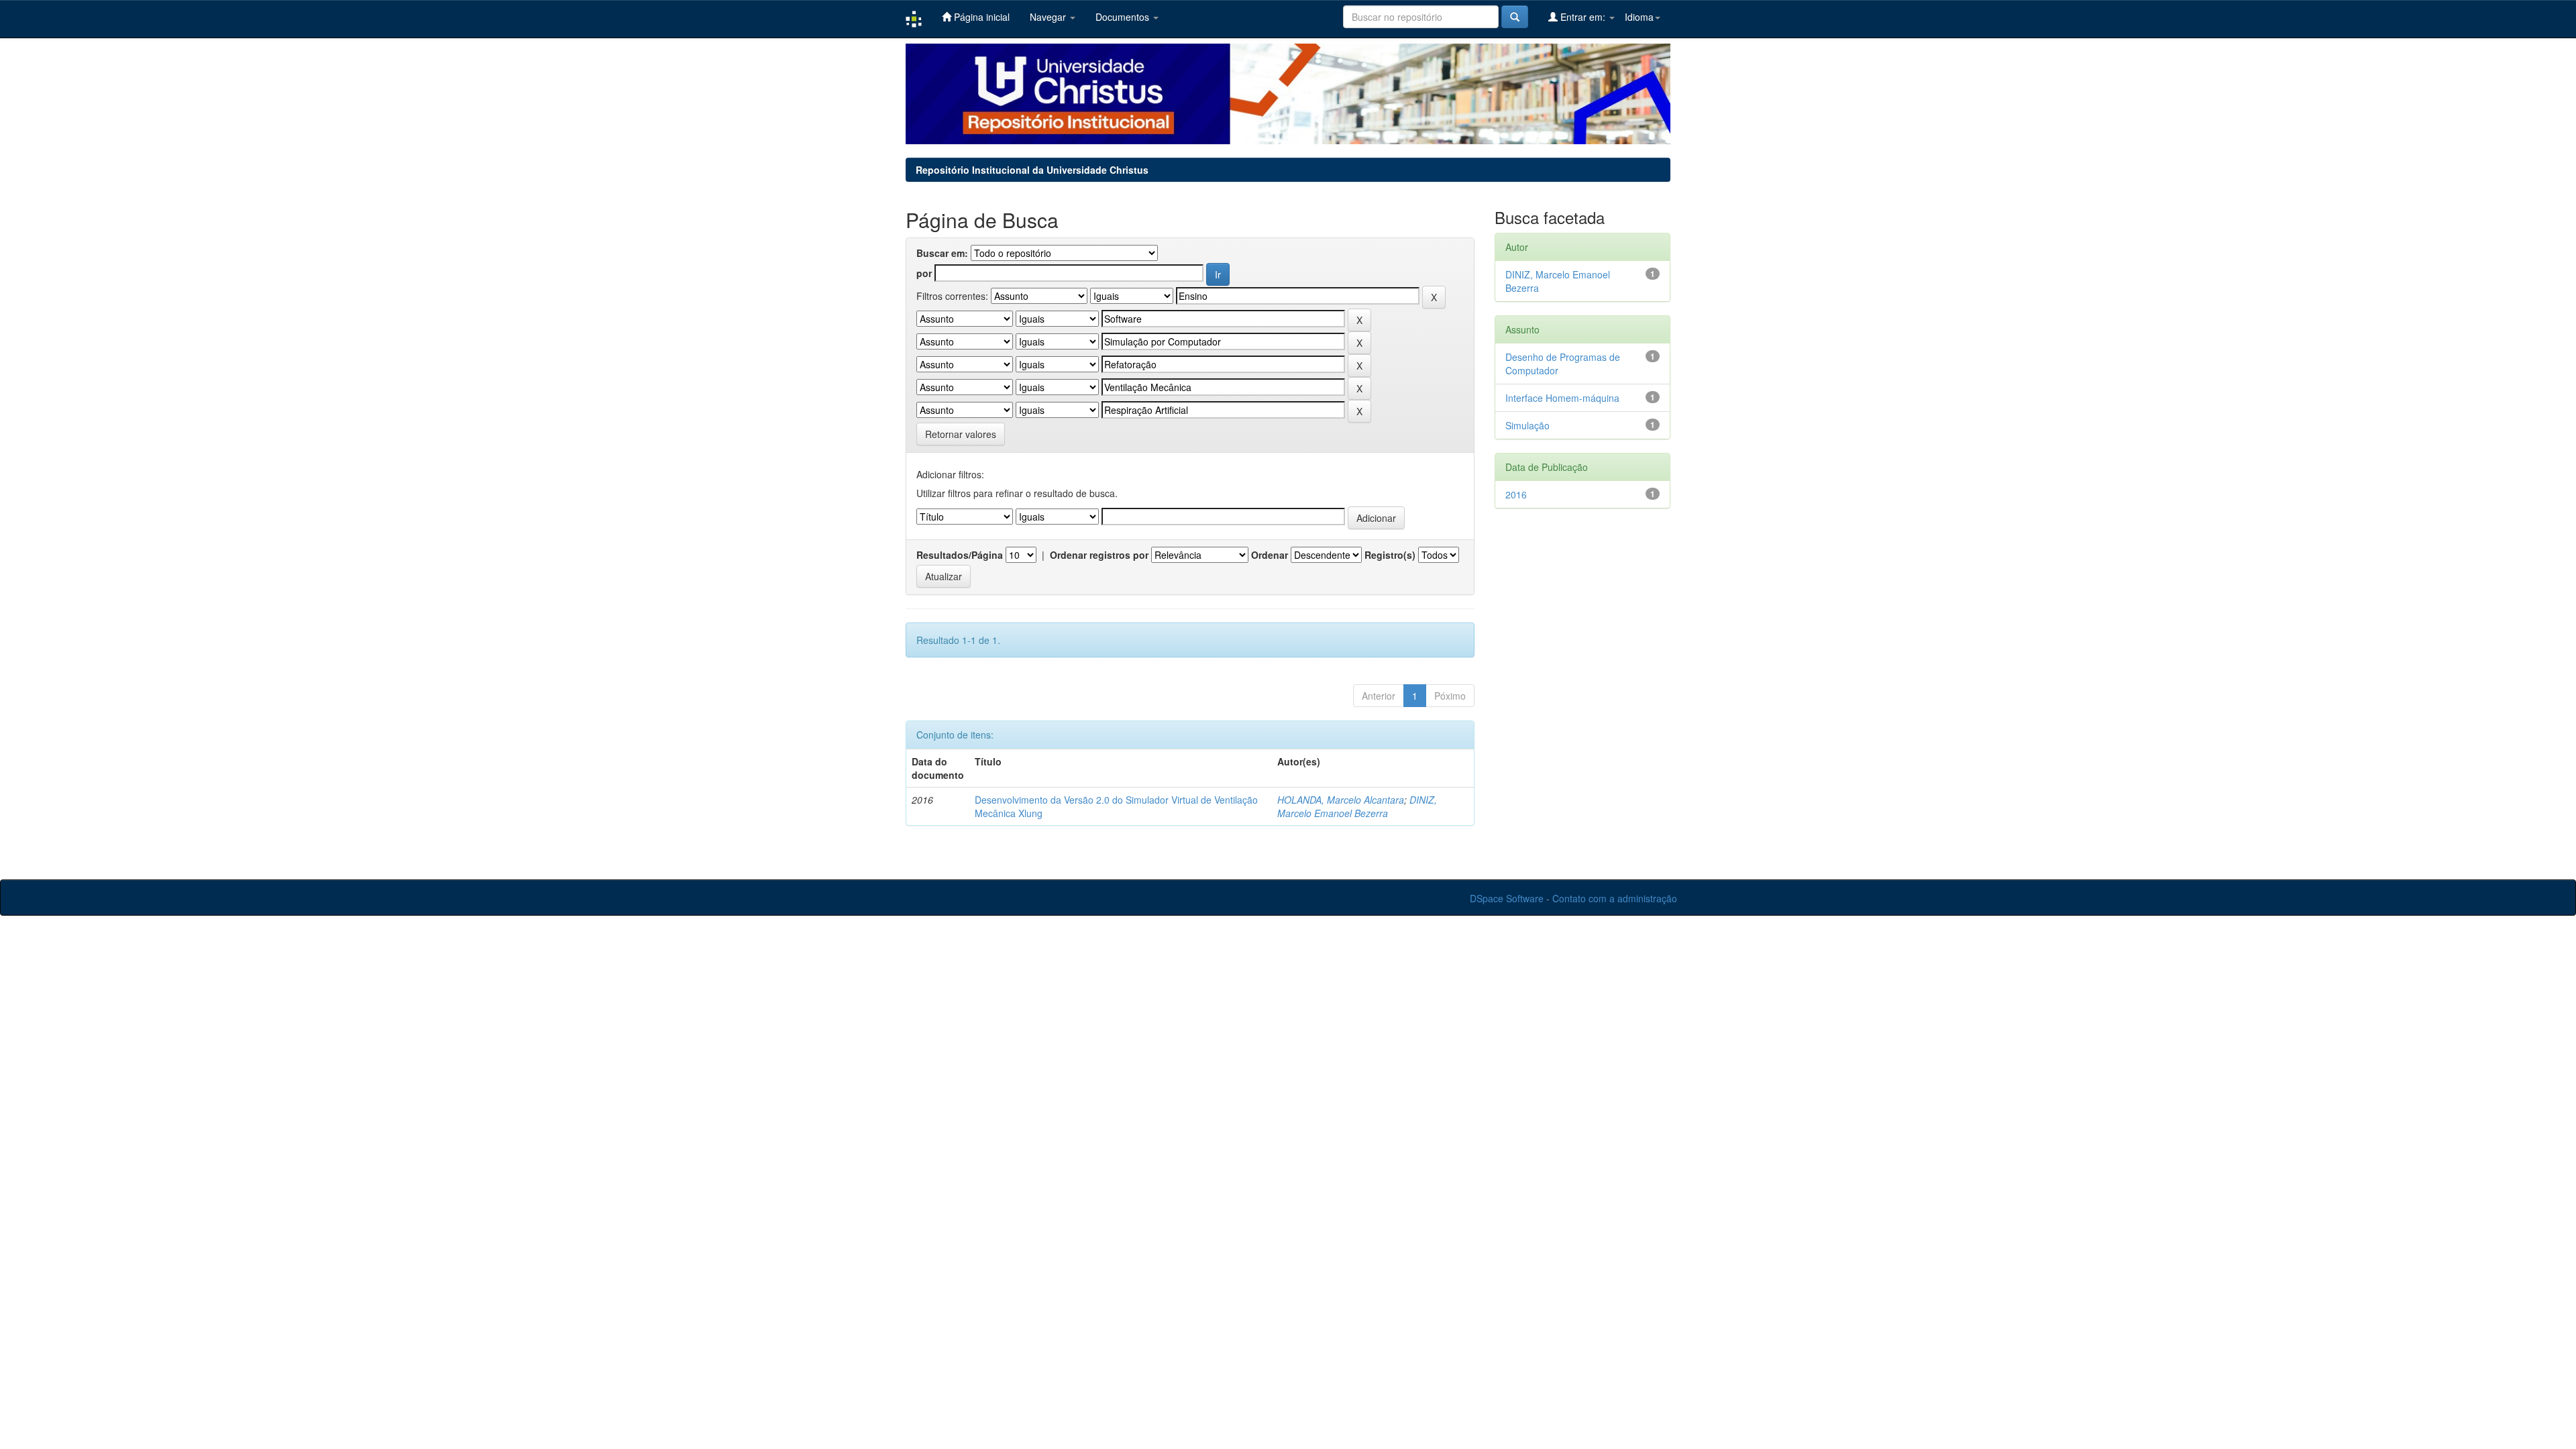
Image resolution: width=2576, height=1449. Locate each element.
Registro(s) (1390, 555)
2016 (1516, 494)
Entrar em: (1583, 17)
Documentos (1124, 17)
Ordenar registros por (1099, 555)
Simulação (1527, 425)
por (924, 273)
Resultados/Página (960, 555)
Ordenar (1270, 555)
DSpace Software (1507, 898)
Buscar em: (942, 253)
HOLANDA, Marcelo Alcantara (1341, 800)
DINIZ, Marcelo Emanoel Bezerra (1357, 806)
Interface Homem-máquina (1562, 398)
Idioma (1639, 17)
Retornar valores (961, 434)
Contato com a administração (1615, 898)
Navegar (1049, 17)
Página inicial (980, 17)
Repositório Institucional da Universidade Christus (1032, 170)
